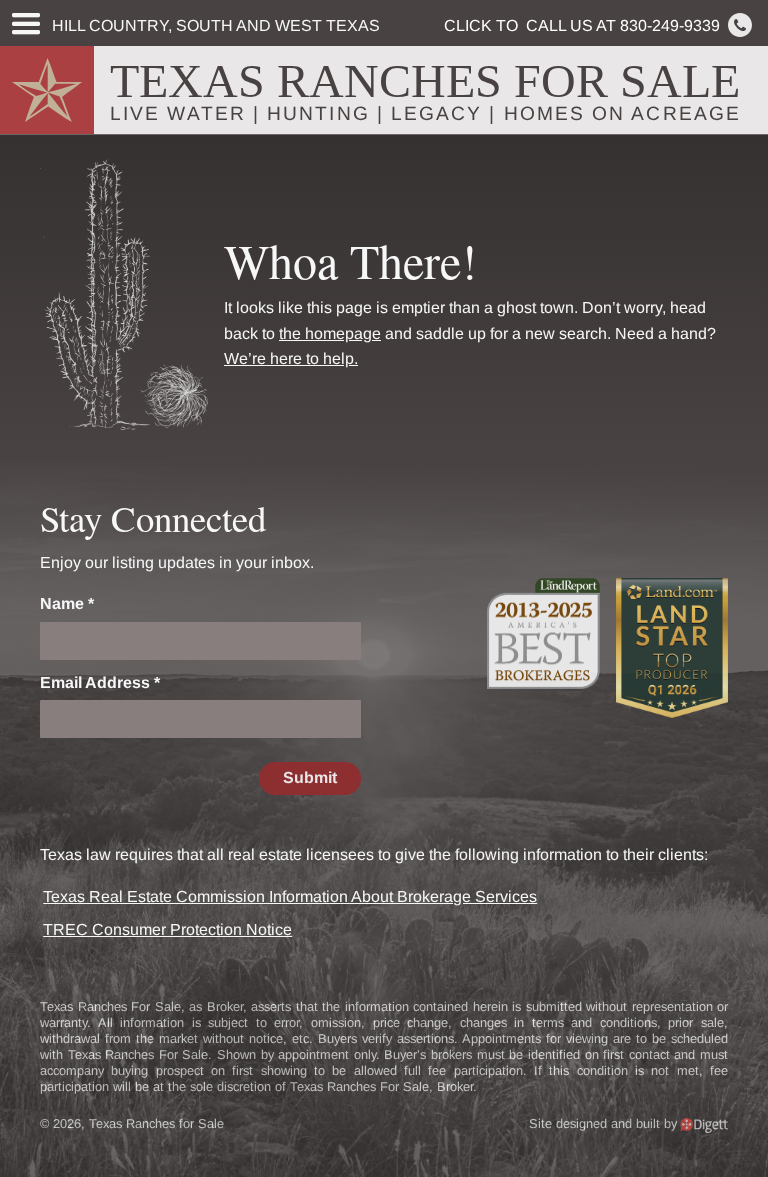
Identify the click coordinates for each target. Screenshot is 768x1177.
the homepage (330, 333)
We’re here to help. (291, 358)
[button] (24, 25)
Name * (67, 603)
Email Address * (100, 682)
